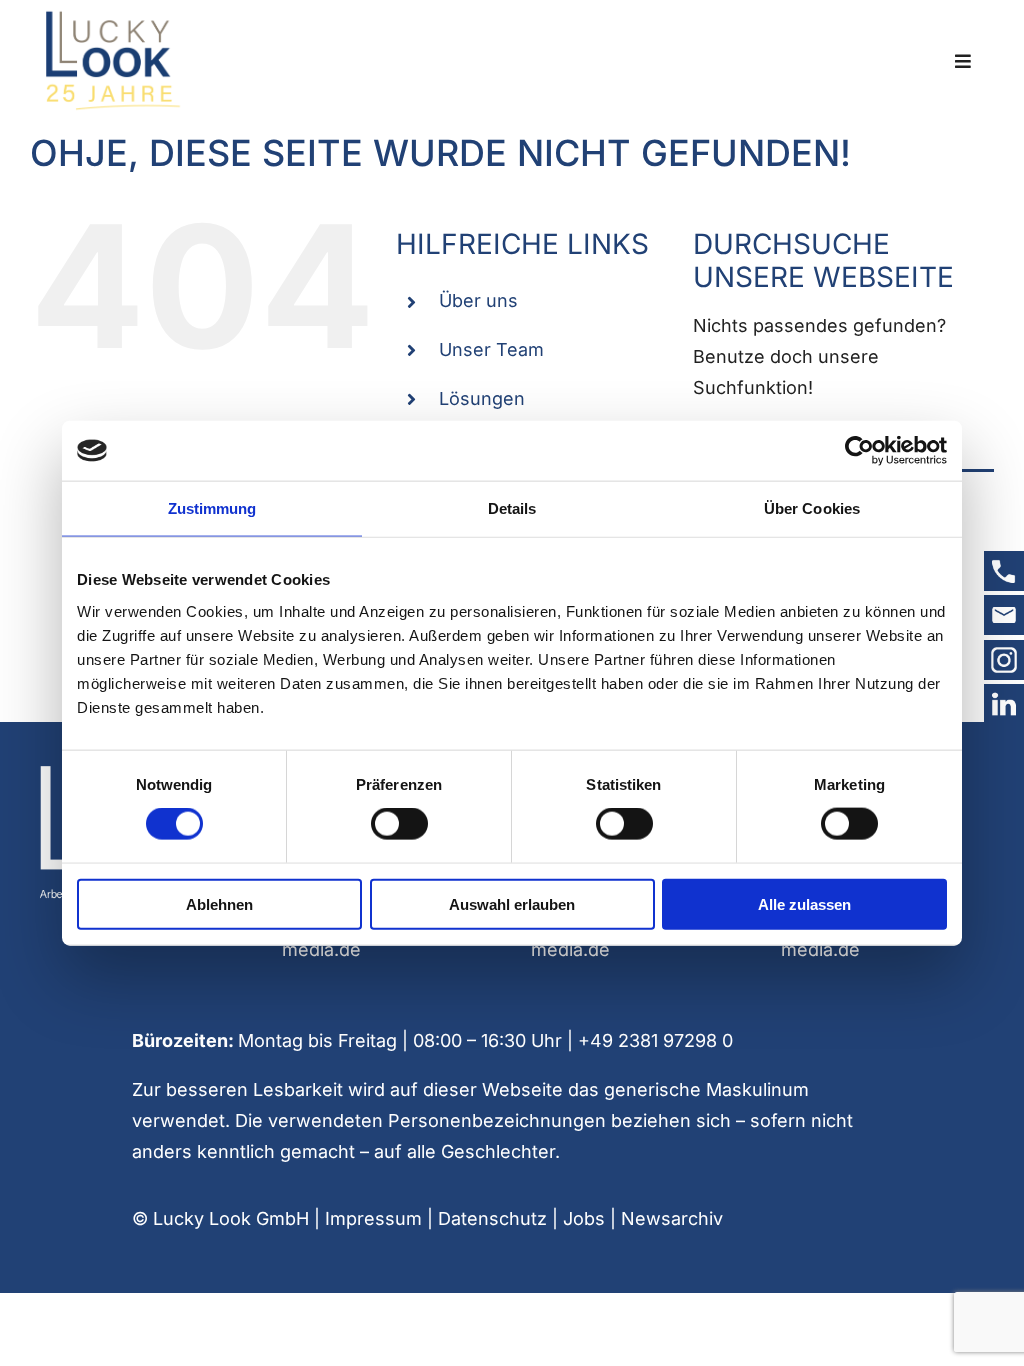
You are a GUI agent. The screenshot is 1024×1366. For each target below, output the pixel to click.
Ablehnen (219, 903)
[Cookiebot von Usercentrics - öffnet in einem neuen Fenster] (859, 451)
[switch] (399, 824)
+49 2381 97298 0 (655, 1040)
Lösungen (482, 398)
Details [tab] (512, 508)
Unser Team (491, 349)
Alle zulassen (804, 903)
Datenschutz (492, 1218)
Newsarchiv (672, 1218)
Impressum (373, 1218)
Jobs (584, 1218)
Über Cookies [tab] (812, 508)
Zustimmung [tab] (212, 508)
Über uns (478, 300)
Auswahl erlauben (512, 903)
